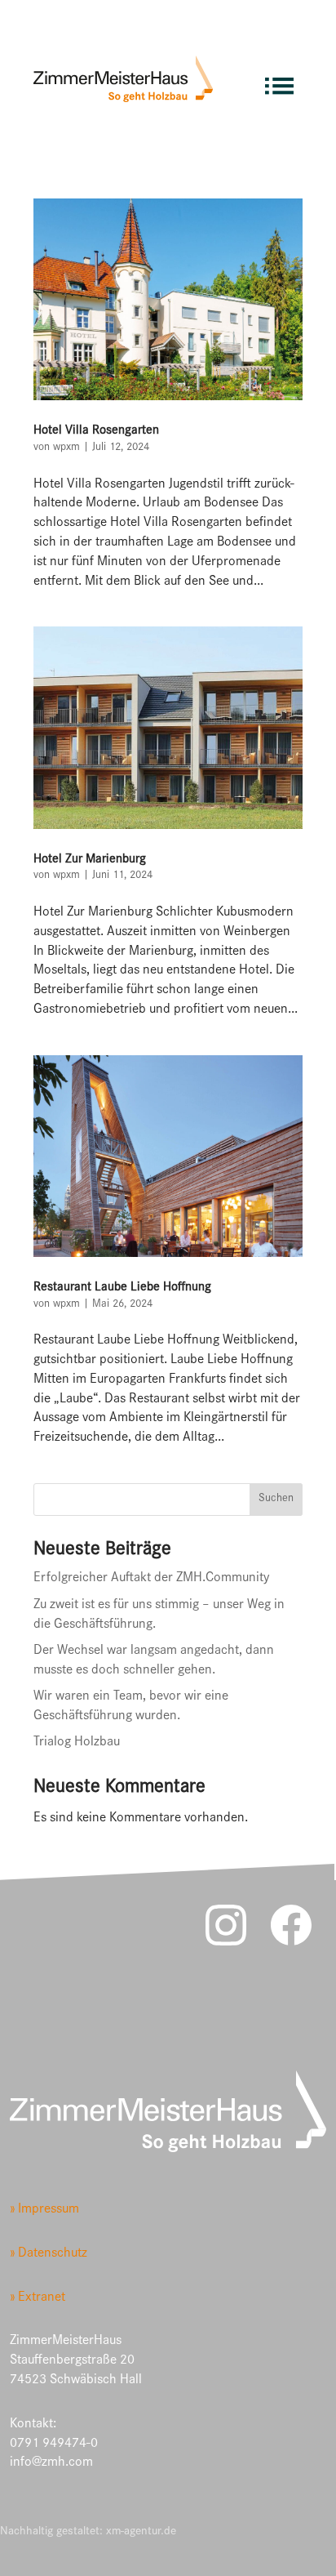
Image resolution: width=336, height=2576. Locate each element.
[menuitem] (279, 79)
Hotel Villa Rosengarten (96, 431)
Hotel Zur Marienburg (90, 860)
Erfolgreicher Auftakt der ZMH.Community (151, 1579)
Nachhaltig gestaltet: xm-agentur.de (88, 2532)
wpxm (66, 448)
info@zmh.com (51, 2464)
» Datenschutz (49, 2255)
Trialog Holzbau (77, 1743)
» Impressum (44, 2211)
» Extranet (38, 2299)
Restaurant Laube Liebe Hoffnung (122, 1288)
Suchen (276, 1500)
